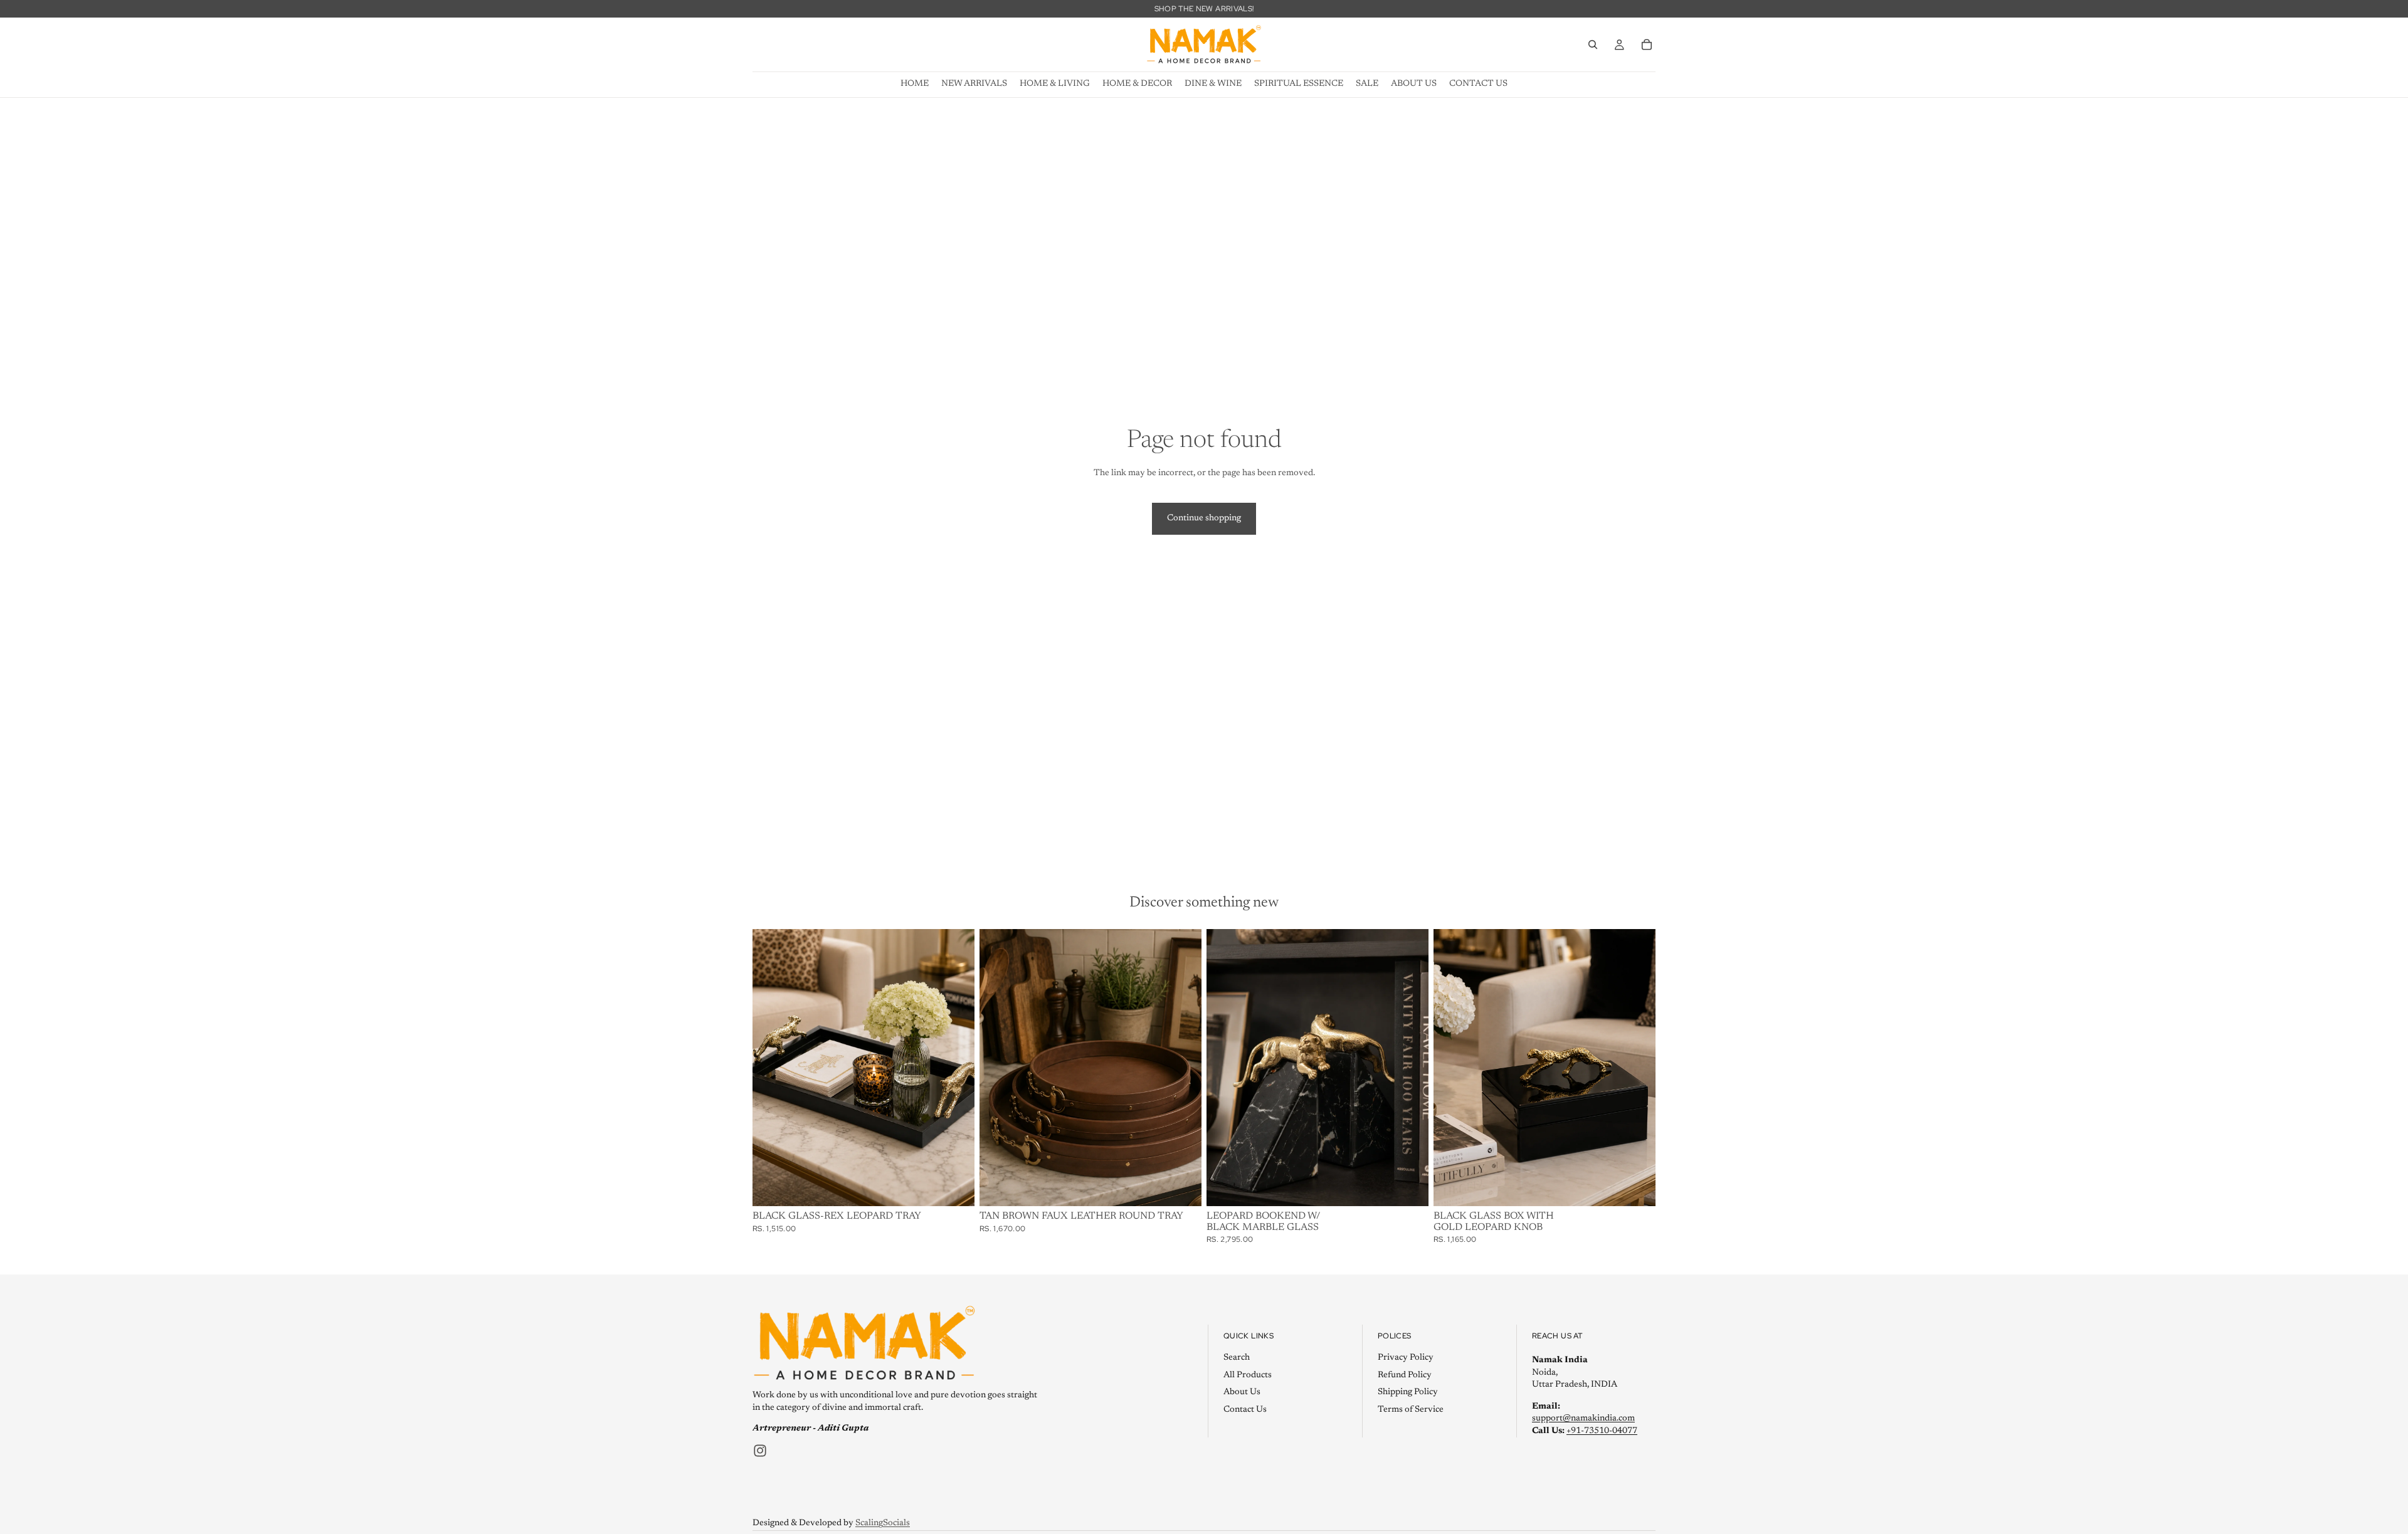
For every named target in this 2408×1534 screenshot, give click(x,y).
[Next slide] (1183, 1068)
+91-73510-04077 (1602, 1431)
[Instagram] (760, 1450)
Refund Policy (1405, 1375)
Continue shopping (1204, 518)
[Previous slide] (998, 1068)
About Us (1242, 1392)
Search (1237, 1357)
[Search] (1593, 45)
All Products (1248, 1375)
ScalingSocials (883, 1523)
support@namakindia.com (1583, 1419)
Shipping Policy (1408, 1392)
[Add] (955, 1187)
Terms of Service (1411, 1409)
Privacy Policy (1406, 1357)
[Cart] (1647, 45)
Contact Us (1245, 1409)
